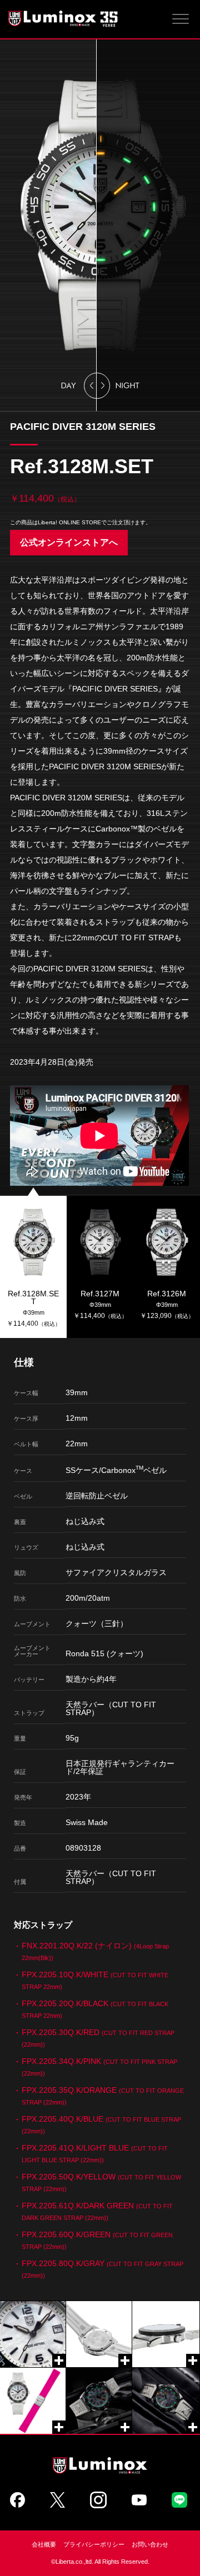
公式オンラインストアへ (69, 542)
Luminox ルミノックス (64, 18)
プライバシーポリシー (94, 2544)
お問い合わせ (150, 2544)
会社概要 (44, 2544)
